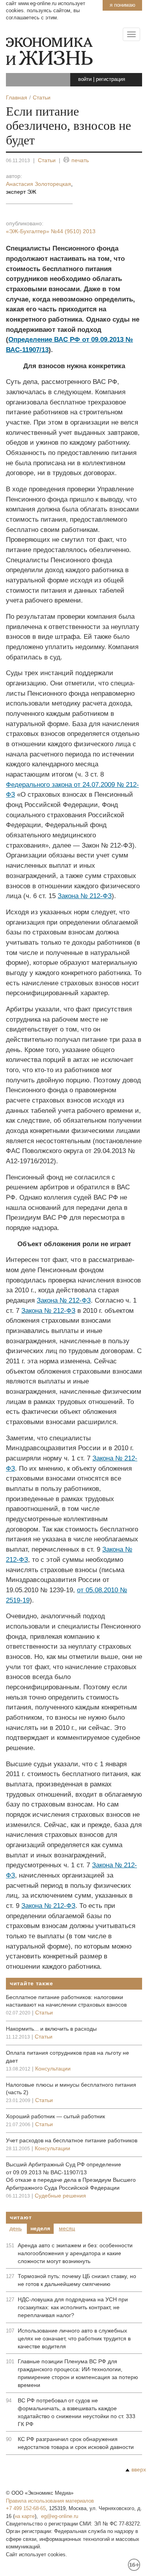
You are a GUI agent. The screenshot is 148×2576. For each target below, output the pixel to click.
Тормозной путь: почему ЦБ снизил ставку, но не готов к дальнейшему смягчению (77, 2280)
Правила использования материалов (50, 2501)
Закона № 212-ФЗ (85, 896)
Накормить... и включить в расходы (51, 2029)
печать (80, 160)
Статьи (47, 160)
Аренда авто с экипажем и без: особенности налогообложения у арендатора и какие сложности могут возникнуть (75, 2253)
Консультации (53, 2069)
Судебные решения (60, 2196)
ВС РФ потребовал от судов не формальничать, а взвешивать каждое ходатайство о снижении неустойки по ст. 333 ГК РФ (77, 2412)
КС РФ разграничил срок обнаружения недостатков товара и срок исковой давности (76, 2443)
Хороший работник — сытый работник (55, 2116)
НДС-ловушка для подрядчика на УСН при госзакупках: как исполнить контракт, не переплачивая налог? (73, 2307)
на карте (25, 2516)
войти (85, 79)
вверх (139, 2469)
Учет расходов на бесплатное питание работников (72, 2140)
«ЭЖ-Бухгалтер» (51, 231)
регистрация (111, 79)
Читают (21, 2217)
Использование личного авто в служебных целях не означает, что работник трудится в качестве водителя (74, 2338)
